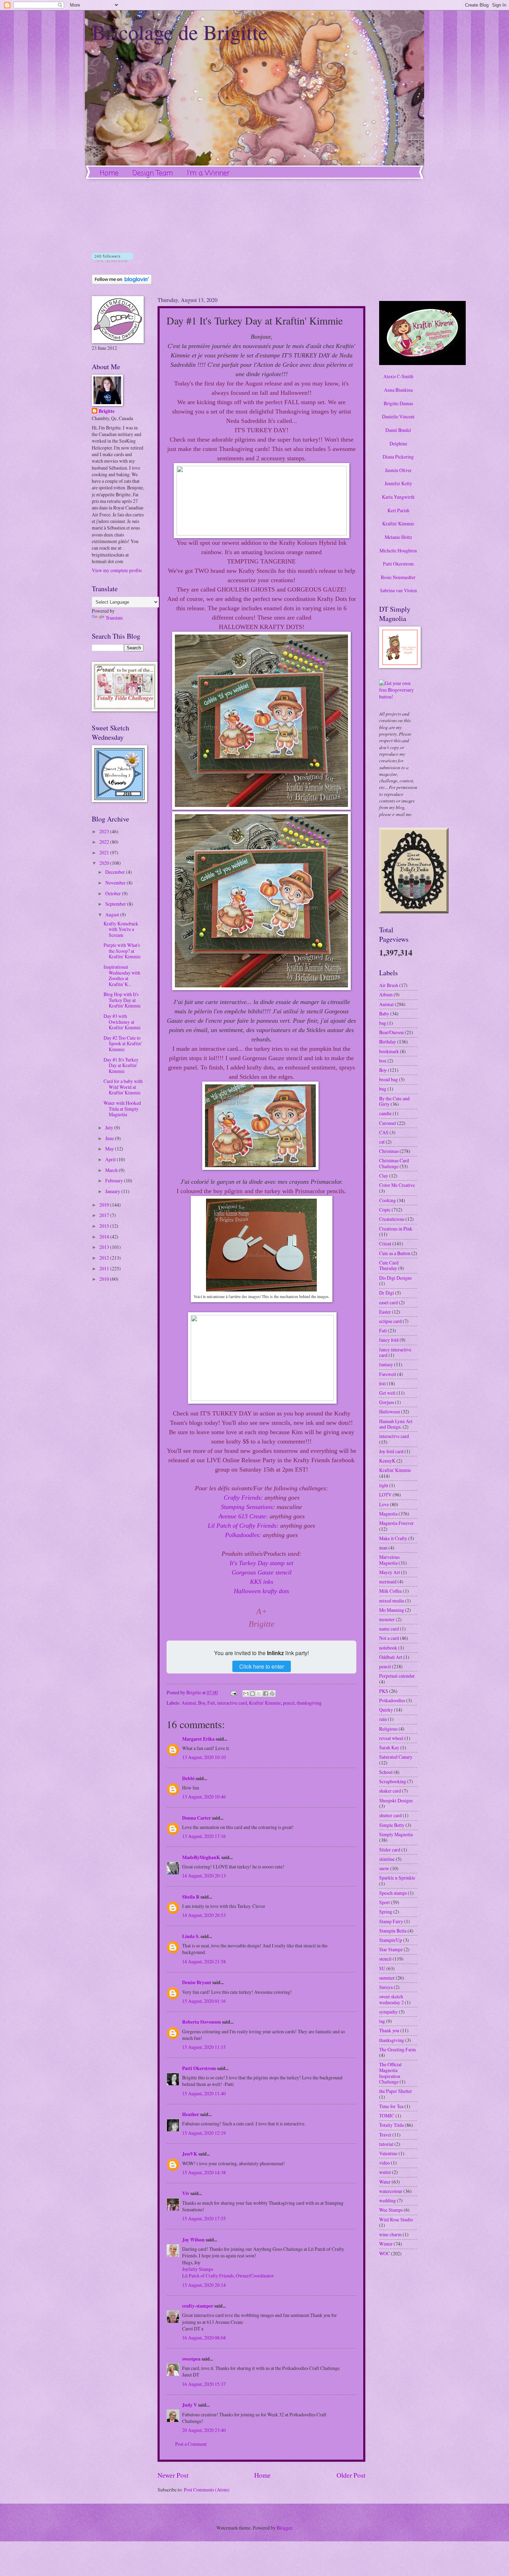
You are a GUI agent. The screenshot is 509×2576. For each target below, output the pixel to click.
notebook (388, 1648)
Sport (385, 1902)
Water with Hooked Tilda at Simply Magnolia (122, 1109)
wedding (387, 2200)
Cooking (387, 1200)
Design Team (153, 173)
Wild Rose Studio (396, 2219)
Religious (388, 1729)
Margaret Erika (198, 1739)
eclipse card (390, 1321)
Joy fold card (391, 1451)
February (115, 1180)
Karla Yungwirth (398, 497)
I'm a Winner (208, 173)
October (114, 893)
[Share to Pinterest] (272, 1694)
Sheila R (191, 1897)
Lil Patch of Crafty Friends (242, 1526)
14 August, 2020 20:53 (204, 1915)
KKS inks (262, 1582)
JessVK (190, 2154)
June (110, 1138)
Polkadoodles (392, 1700)
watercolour (391, 2191)
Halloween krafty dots (261, 1591)
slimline (387, 1859)
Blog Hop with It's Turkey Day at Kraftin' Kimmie (122, 1000)
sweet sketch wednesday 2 (391, 1999)
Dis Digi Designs (395, 1278)
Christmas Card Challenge (394, 1163)
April (111, 1159)
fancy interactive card (395, 1352)
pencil (289, 1703)
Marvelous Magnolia (389, 1560)
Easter (385, 1312)
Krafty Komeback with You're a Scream (121, 929)
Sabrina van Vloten (398, 590)
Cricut (385, 1243)
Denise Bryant (197, 1982)
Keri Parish (398, 510)
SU (382, 1968)
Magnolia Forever (396, 1523)
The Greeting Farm (398, 2049)
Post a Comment (191, 2444)
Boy (202, 1703)
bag (383, 1023)
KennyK (387, 1461)
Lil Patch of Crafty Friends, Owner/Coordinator (228, 2276)
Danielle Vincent (398, 416)
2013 (105, 1247)
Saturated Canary (396, 1757)
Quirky (386, 1710)
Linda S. (191, 1936)
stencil (385, 1959)
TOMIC (387, 2116)
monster (387, 1619)
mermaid (388, 1582)
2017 (105, 1215)
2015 (105, 1226)
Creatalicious (392, 1219)
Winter (386, 2244)
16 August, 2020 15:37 (204, 2384)
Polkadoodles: (244, 1535)
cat (382, 1142)
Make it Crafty (393, 1538)
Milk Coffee (391, 1591)
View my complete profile (117, 570)
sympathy (389, 2012)
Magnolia (388, 1514)
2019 (105, 1205)
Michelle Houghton (398, 550)
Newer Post (173, 2475)
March (112, 1170)
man (383, 1548)
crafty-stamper (198, 2306)
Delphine (398, 443)
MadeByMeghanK (201, 1857)
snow (384, 1868)
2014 (105, 1237)
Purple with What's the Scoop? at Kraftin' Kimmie (122, 951)
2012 (105, 1258)
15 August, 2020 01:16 (204, 2001)
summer (387, 1978)
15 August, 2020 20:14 (204, 2285)
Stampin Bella (393, 1931)
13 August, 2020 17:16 (204, 1836)
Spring (386, 1912)
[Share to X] (259, 1694)
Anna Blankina (398, 390)
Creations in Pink (396, 1229)
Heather (191, 2114)
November (116, 883)
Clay (384, 1176)
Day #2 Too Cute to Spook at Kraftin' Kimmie (123, 1043)
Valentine (388, 2153)
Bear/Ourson (391, 1032)
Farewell (388, 1374)
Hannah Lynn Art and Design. (396, 1424)
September (116, 904)
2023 (105, 831)
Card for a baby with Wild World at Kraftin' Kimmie (123, 1087)
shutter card (390, 1815)
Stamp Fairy (391, 1921)
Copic (385, 1210)
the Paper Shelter (396, 2091)
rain (383, 1719)
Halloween (390, 1411)
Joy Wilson (193, 2240)
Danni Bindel (398, 430)
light (384, 1485)
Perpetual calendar (397, 1676)
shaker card (390, 1791)
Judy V (190, 2405)
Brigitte (107, 411)
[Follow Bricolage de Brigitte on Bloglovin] (112, 260)
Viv (186, 2193)
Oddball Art (391, 1657)
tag (382, 2021)
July (110, 1127)
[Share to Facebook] (266, 1694)
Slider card (390, 1850)
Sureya (386, 1987)
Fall (211, 1703)
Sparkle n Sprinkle (397, 1878)
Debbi (188, 1778)
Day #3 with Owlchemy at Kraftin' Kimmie (122, 1022)
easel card (389, 1302)
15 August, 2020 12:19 (204, 2133)
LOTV (385, 1495)
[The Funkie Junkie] (414, 911)
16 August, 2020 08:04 (204, 2338)
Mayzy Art (390, 1572)
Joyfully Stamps (198, 2269)
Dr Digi (387, 1293)
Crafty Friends (242, 1498)
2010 (105, 1279)
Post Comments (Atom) (207, 2490)
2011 (105, 1268)
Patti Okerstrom (199, 2068)
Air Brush (389, 985)
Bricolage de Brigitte (180, 32)
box (383, 1061)
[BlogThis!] (252, 1694)
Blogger (284, 2528)
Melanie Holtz (398, 537)
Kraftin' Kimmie (265, 1703)
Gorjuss (387, 1402)
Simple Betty (392, 1825)
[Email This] (246, 1694)
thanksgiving (309, 1703)
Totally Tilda (391, 2125)
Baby (384, 1014)
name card (389, 1629)
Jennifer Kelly (398, 483)
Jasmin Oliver (398, 470)
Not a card (389, 1638)
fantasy (386, 1364)
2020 (105, 863)
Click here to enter (262, 1666)
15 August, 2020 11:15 (204, 2047)
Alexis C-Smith (398, 376)
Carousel (388, 1123)
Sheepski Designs (396, 1800)
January (113, 1191)
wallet (385, 2172)
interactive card (232, 1703)
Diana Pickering (398, 457)
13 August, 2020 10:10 (204, 1757)
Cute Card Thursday (389, 1265)
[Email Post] (233, 1692)
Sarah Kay (389, 1747)
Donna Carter (197, 1818)
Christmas (389, 1151)
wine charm (390, 2234)
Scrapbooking (393, 1781)
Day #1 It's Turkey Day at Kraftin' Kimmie (121, 1065)
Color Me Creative (397, 1185)
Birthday (388, 1042)
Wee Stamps (391, 2210)
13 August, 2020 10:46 (204, 1797)
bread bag (389, 1079)
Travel (385, 2135)
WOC (385, 2253)
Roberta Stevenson (202, 2022)
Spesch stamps (393, 1893)
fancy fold (389, 1340)
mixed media (392, 1601)
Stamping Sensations (247, 1507)
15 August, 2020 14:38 (204, 2172)
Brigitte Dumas (398, 403)
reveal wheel (391, 1738)
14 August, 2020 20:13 (204, 1876)
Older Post (351, 2475)
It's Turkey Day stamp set (261, 1563)
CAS (384, 1132)
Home (109, 173)
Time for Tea (391, 2106)
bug (383, 1089)
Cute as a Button (395, 1253)
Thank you (389, 2030)
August (113, 914)
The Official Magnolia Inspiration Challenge (390, 2073)
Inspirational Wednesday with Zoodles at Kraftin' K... (122, 975)
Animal (189, 1703)
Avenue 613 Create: (243, 1516)
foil (382, 1383)
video (385, 2163)
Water (385, 2182)
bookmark (389, 1051)
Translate (114, 618)
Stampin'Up (391, 1940)
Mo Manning (392, 1610)
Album (386, 994)
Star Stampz (391, 1949)
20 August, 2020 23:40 (204, 2430)
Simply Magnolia (396, 1834)
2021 (105, 852)
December (116, 872)
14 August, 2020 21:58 (204, 1961)
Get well (387, 1393)
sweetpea (191, 2359)
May (110, 1149)
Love (384, 1504)
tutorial (386, 2144)
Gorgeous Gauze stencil (262, 1572)
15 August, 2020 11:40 (204, 2093)
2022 (105, 842)
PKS (384, 1691)
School (386, 1772)
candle (385, 1113)
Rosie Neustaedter (398, 577)
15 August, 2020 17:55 (204, 2218)
